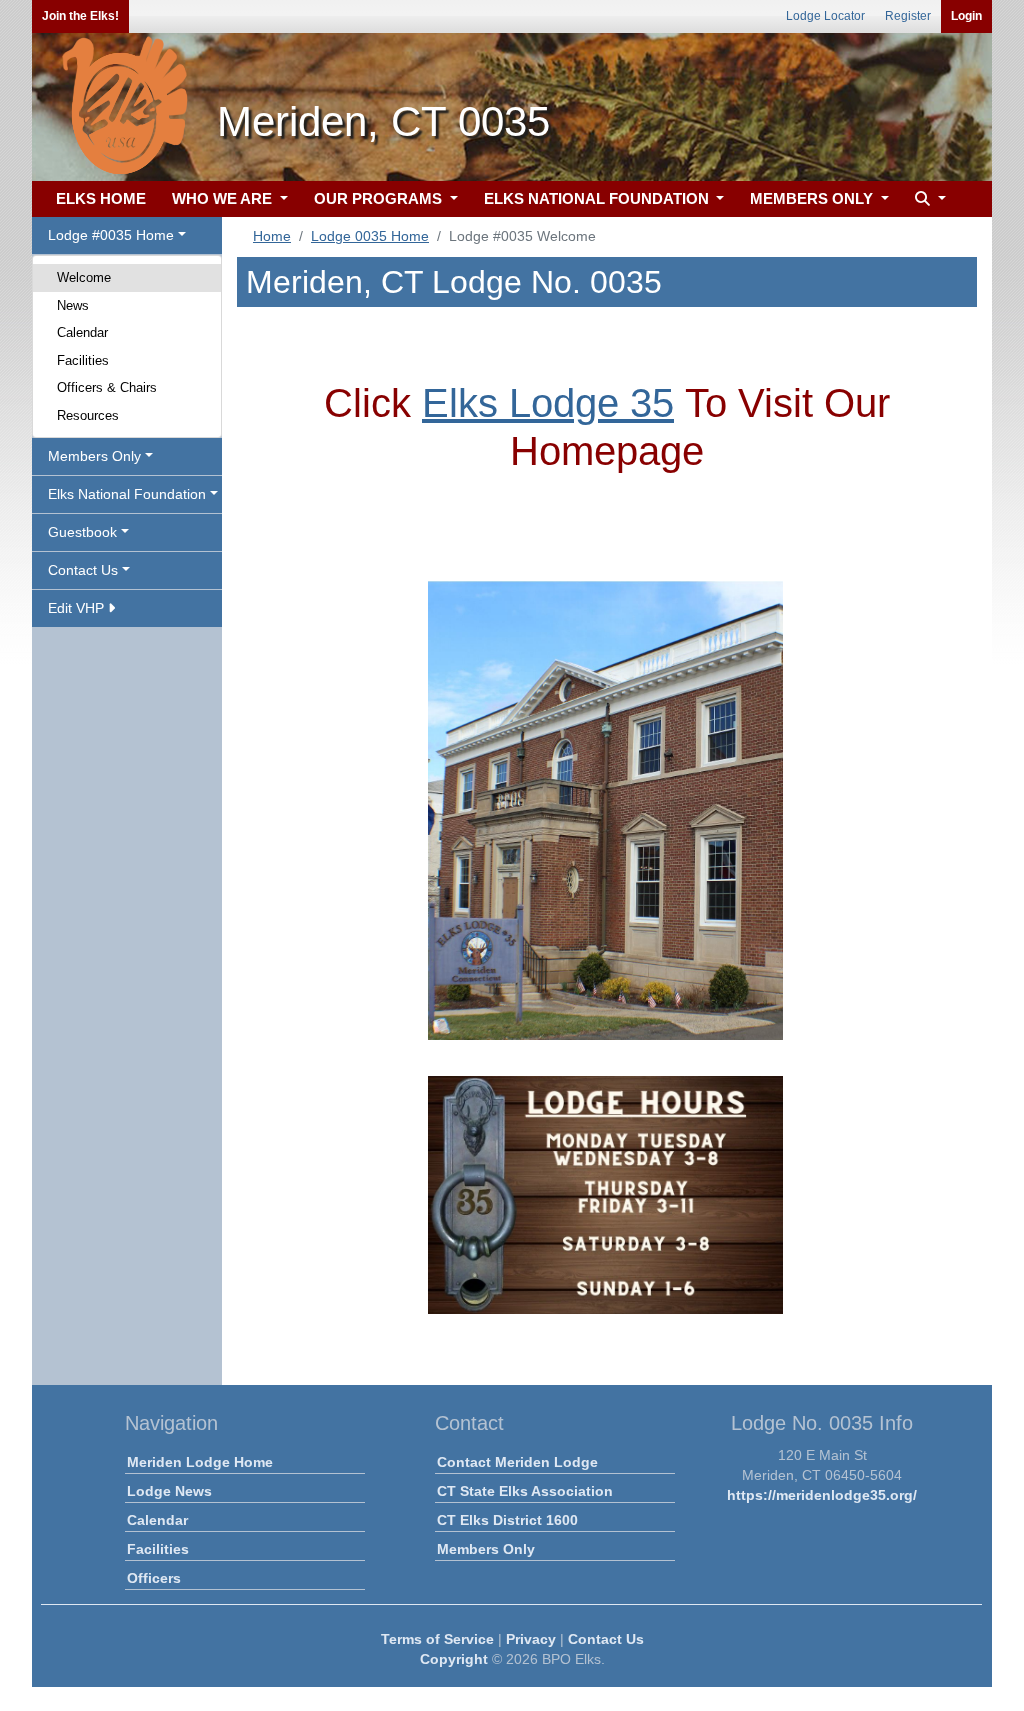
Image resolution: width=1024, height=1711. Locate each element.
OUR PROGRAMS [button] (380, 198)
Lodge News (169, 1491)
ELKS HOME (101, 198)
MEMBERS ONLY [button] (813, 198)
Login (966, 16)
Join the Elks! (80, 16)
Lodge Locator (825, 16)
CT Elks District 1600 (507, 1520)
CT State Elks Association (525, 1491)
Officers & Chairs (107, 387)
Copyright (454, 1659)
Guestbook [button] (82, 532)
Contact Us (606, 1639)
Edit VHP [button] (78, 608)
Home (272, 236)
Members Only (486, 1549)
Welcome (84, 277)
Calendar (82, 332)
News (73, 305)
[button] (928, 199)
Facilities (83, 360)
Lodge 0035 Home (370, 236)
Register (908, 16)
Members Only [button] (94, 456)
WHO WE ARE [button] (224, 198)
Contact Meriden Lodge (517, 1462)
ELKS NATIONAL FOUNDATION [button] (598, 198)
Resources (88, 415)
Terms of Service (437, 1639)
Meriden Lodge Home (200, 1462)
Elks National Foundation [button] (127, 494)
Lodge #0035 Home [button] (111, 235)
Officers (154, 1578)
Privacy (531, 1639)
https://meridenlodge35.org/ (822, 1495)
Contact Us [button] (83, 570)
